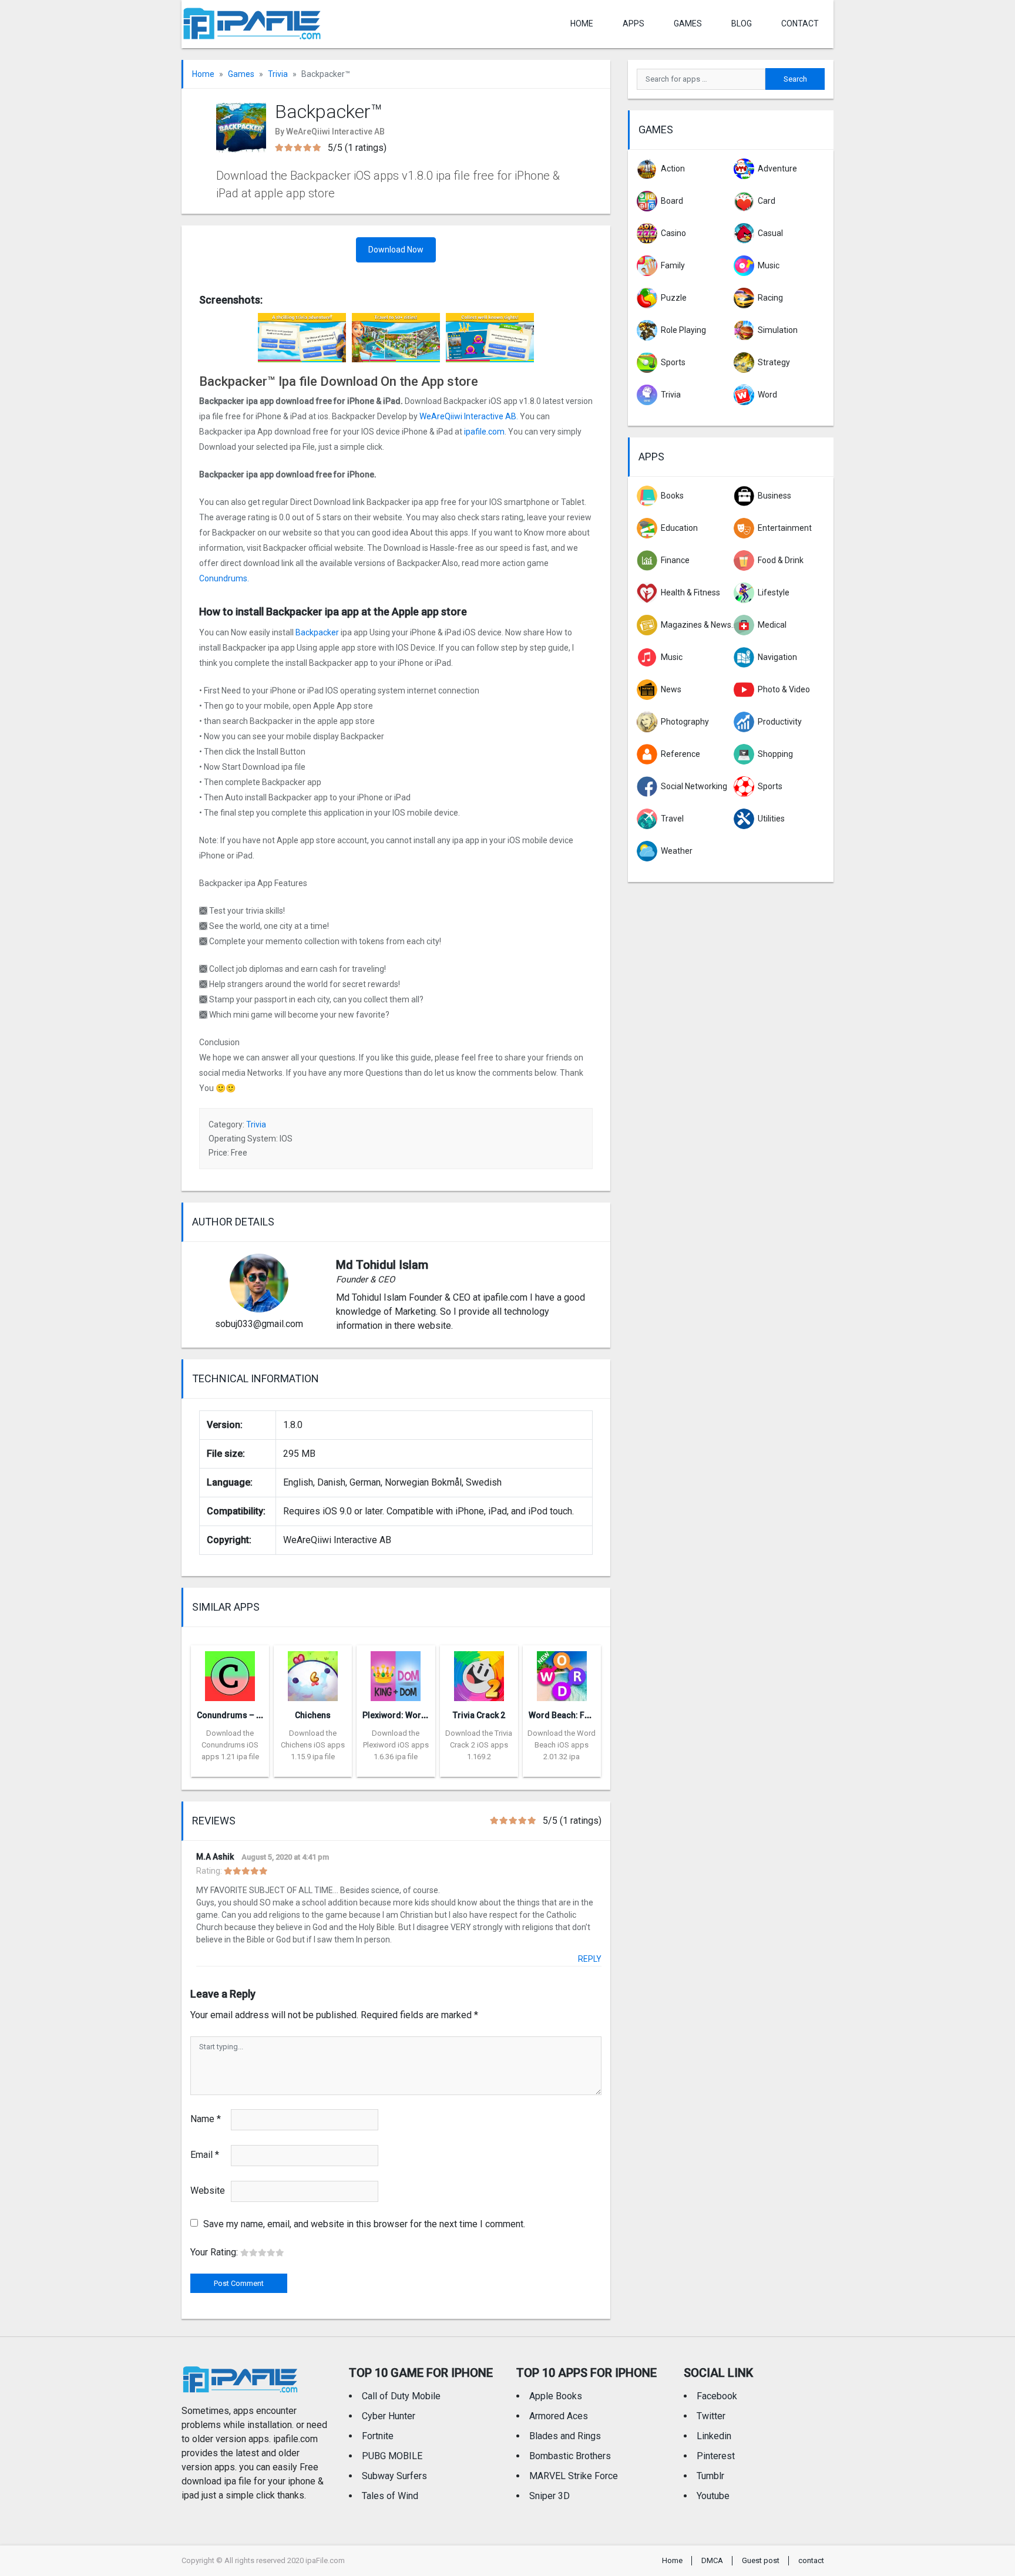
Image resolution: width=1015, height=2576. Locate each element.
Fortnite (378, 2436)
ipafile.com (484, 432)
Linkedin (714, 2436)
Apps (651, 457)
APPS (633, 23)
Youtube (713, 2496)
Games (688, 23)
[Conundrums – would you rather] (230, 1673)
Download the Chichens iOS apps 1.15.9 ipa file (313, 1745)
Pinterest (716, 2456)
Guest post (761, 2560)
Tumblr (710, 2476)
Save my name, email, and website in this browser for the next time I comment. (364, 2224)
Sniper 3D (549, 2496)
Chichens (313, 1715)
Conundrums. (224, 578)
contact (800, 23)
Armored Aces (559, 2416)
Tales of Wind (390, 2496)
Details (230, 1768)
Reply (590, 1959)
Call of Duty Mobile (401, 2396)
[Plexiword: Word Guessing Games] (396, 1673)
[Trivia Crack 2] (479, 1673)
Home (582, 23)
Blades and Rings (565, 2436)
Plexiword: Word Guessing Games (428, 1715)
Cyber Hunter (389, 2416)
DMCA (712, 2560)
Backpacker (317, 632)
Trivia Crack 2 (479, 1715)
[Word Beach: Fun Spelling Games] (562, 1673)
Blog (742, 23)
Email (205, 2155)
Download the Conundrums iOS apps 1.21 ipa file (230, 1745)
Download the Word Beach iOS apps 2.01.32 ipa (562, 1745)
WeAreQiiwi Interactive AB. (469, 416)
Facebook (717, 2396)
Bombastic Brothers (570, 2456)
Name (206, 2119)
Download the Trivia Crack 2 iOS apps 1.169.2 (479, 1745)
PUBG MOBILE (392, 2456)
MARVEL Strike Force (574, 2476)
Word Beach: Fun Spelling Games (593, 1715)
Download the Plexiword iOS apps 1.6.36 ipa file (396, 1745)
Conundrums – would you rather (259, 1715)
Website (208, 2191)
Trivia (278, 74)
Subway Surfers (394, 2476)
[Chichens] (313, 1673)
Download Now (396, 250)
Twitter (711, 2416)
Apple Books (556, 2396)
